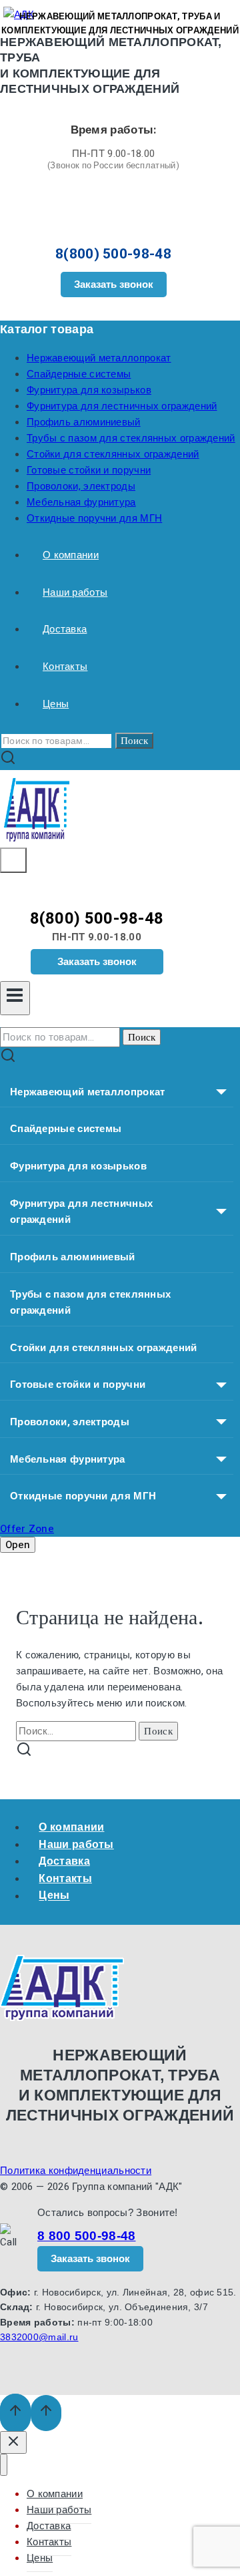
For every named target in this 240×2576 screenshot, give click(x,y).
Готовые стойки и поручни (89, 470)
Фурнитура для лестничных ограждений (122, 406)
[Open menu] (15, 998)
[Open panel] (13, 860)
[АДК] (37, 840)
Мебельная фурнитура (81, 502)
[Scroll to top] (15, 2413)
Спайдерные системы (79, 374)
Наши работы (75, 592)
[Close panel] (13, 2442)
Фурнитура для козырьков (89, 390)
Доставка (65, 629)
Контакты (65, 667)
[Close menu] (4, 2465)
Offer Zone (27, 1529)
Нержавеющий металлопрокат (99, 358)
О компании (71, 555)
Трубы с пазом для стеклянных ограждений (131, 438)
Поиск (134, 741)
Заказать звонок (114, 284)
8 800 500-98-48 (87, 2236)
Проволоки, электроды (81, 486)
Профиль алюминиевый (84, 422)
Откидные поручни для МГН (94, 518)
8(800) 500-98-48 (113, 254)
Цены (56, 704)
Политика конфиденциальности (76, 2171)
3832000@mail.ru (39, 2337)
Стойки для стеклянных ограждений (113, 454)
